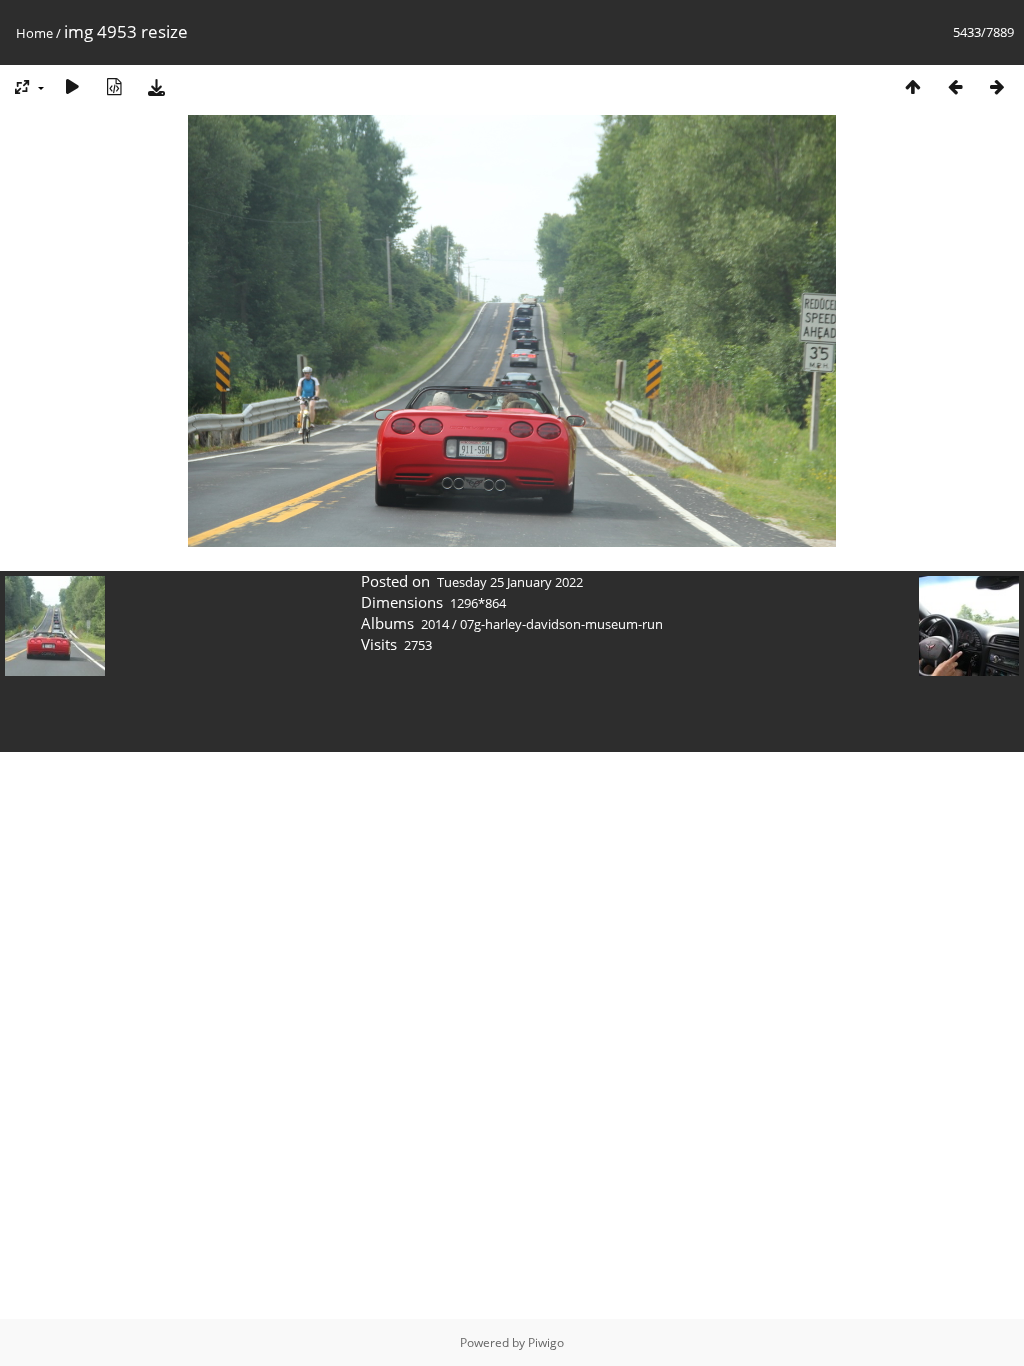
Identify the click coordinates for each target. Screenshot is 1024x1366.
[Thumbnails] (913, 86)
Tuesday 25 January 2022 (510, 582)
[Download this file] (156, 86)
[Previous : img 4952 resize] (955, 86)
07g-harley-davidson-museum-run (561, 624)
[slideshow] (72, 86)
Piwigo (546, 1342)
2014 (435, 624)
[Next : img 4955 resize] (997, 86)
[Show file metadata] (114, 86)
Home (34, 33)
